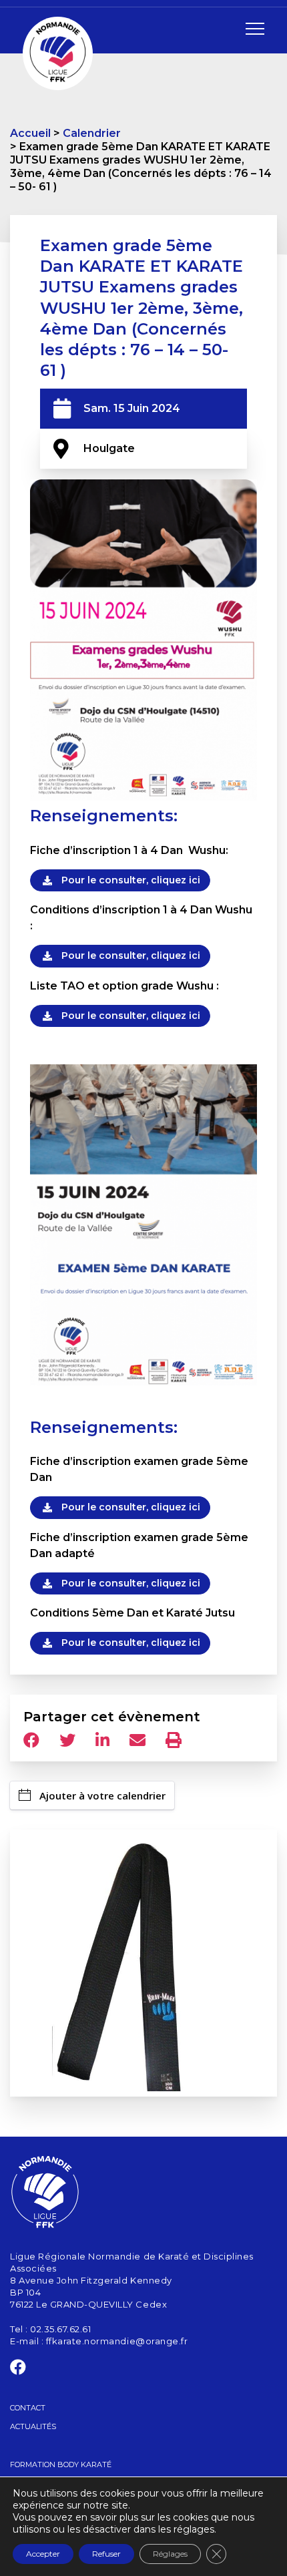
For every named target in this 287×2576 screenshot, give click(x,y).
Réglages (170, 2554)
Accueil (30, 133)
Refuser (106, 2554)
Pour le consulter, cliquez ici (131, 880)
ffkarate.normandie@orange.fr (117, 2341)
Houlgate (109, 448)
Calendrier (92, 133)
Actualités (33, 2426)
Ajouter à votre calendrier (102, 1795)
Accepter (43, 2554)
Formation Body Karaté (61, 2464)
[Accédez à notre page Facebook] (18, 2370)
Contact (28, 2408)
